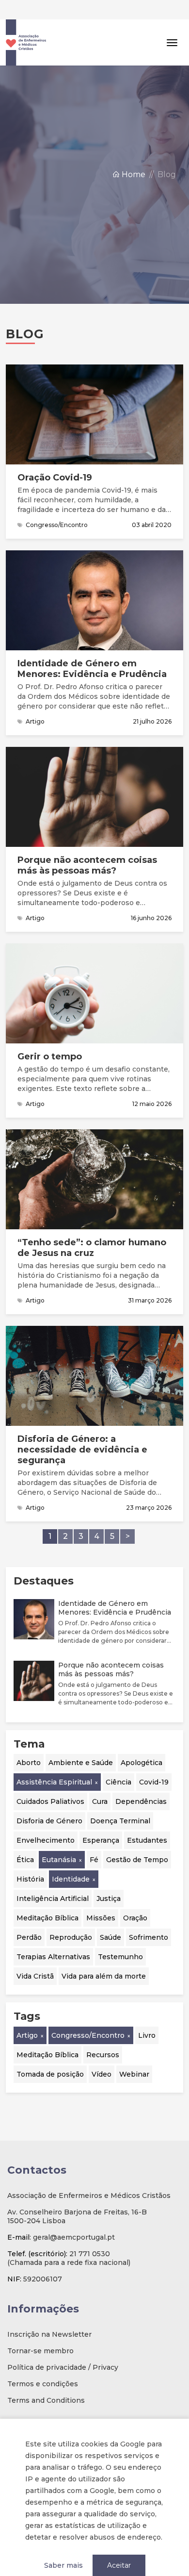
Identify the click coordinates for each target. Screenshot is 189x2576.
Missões (101, 1899)
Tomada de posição (50, 2055)
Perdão (29, 1918)
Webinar (134, 2055)
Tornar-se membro (40, 2331)
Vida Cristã (35, 1957)
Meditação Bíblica (47, 1899)
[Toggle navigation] (172, 23)
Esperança (101, 1821)
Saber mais (63, 2546)
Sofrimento (149, 1918)
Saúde (110, 1918)
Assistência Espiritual (54, 1763)
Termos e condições (43, 2364)
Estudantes (147, 1821)
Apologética (142, 1743)
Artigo (27, 2016)
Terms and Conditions (46, 2381)
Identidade (71, 1860)
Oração (135, 1899)
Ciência (118, 1763)
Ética (25, 1840)
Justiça (109, 1879)
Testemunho (120, 1937)
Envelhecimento (46, 1821)
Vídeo (102, 2055)
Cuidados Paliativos (50, 1782)
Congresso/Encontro (88, 2016)
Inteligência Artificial (53, 1879)
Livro (147, 2016)
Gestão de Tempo (137, 1840)
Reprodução (71, 1918)
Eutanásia (59, 1840)
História (30, 1860)
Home (133, 155)
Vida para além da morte (104, 1957)
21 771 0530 (90, 2234)
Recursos (103, 2035)
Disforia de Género (49, 1801)
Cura (100, 1782)
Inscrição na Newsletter (49, 2315)
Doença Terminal (120, 1801)
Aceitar (119, 2546)
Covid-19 (154, 1763)
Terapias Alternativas (53, 1937)
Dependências (141, 1782)
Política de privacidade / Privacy (63, 2348)
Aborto (29, 1743)
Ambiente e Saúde (81, 1743)
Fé (94, 1840)
